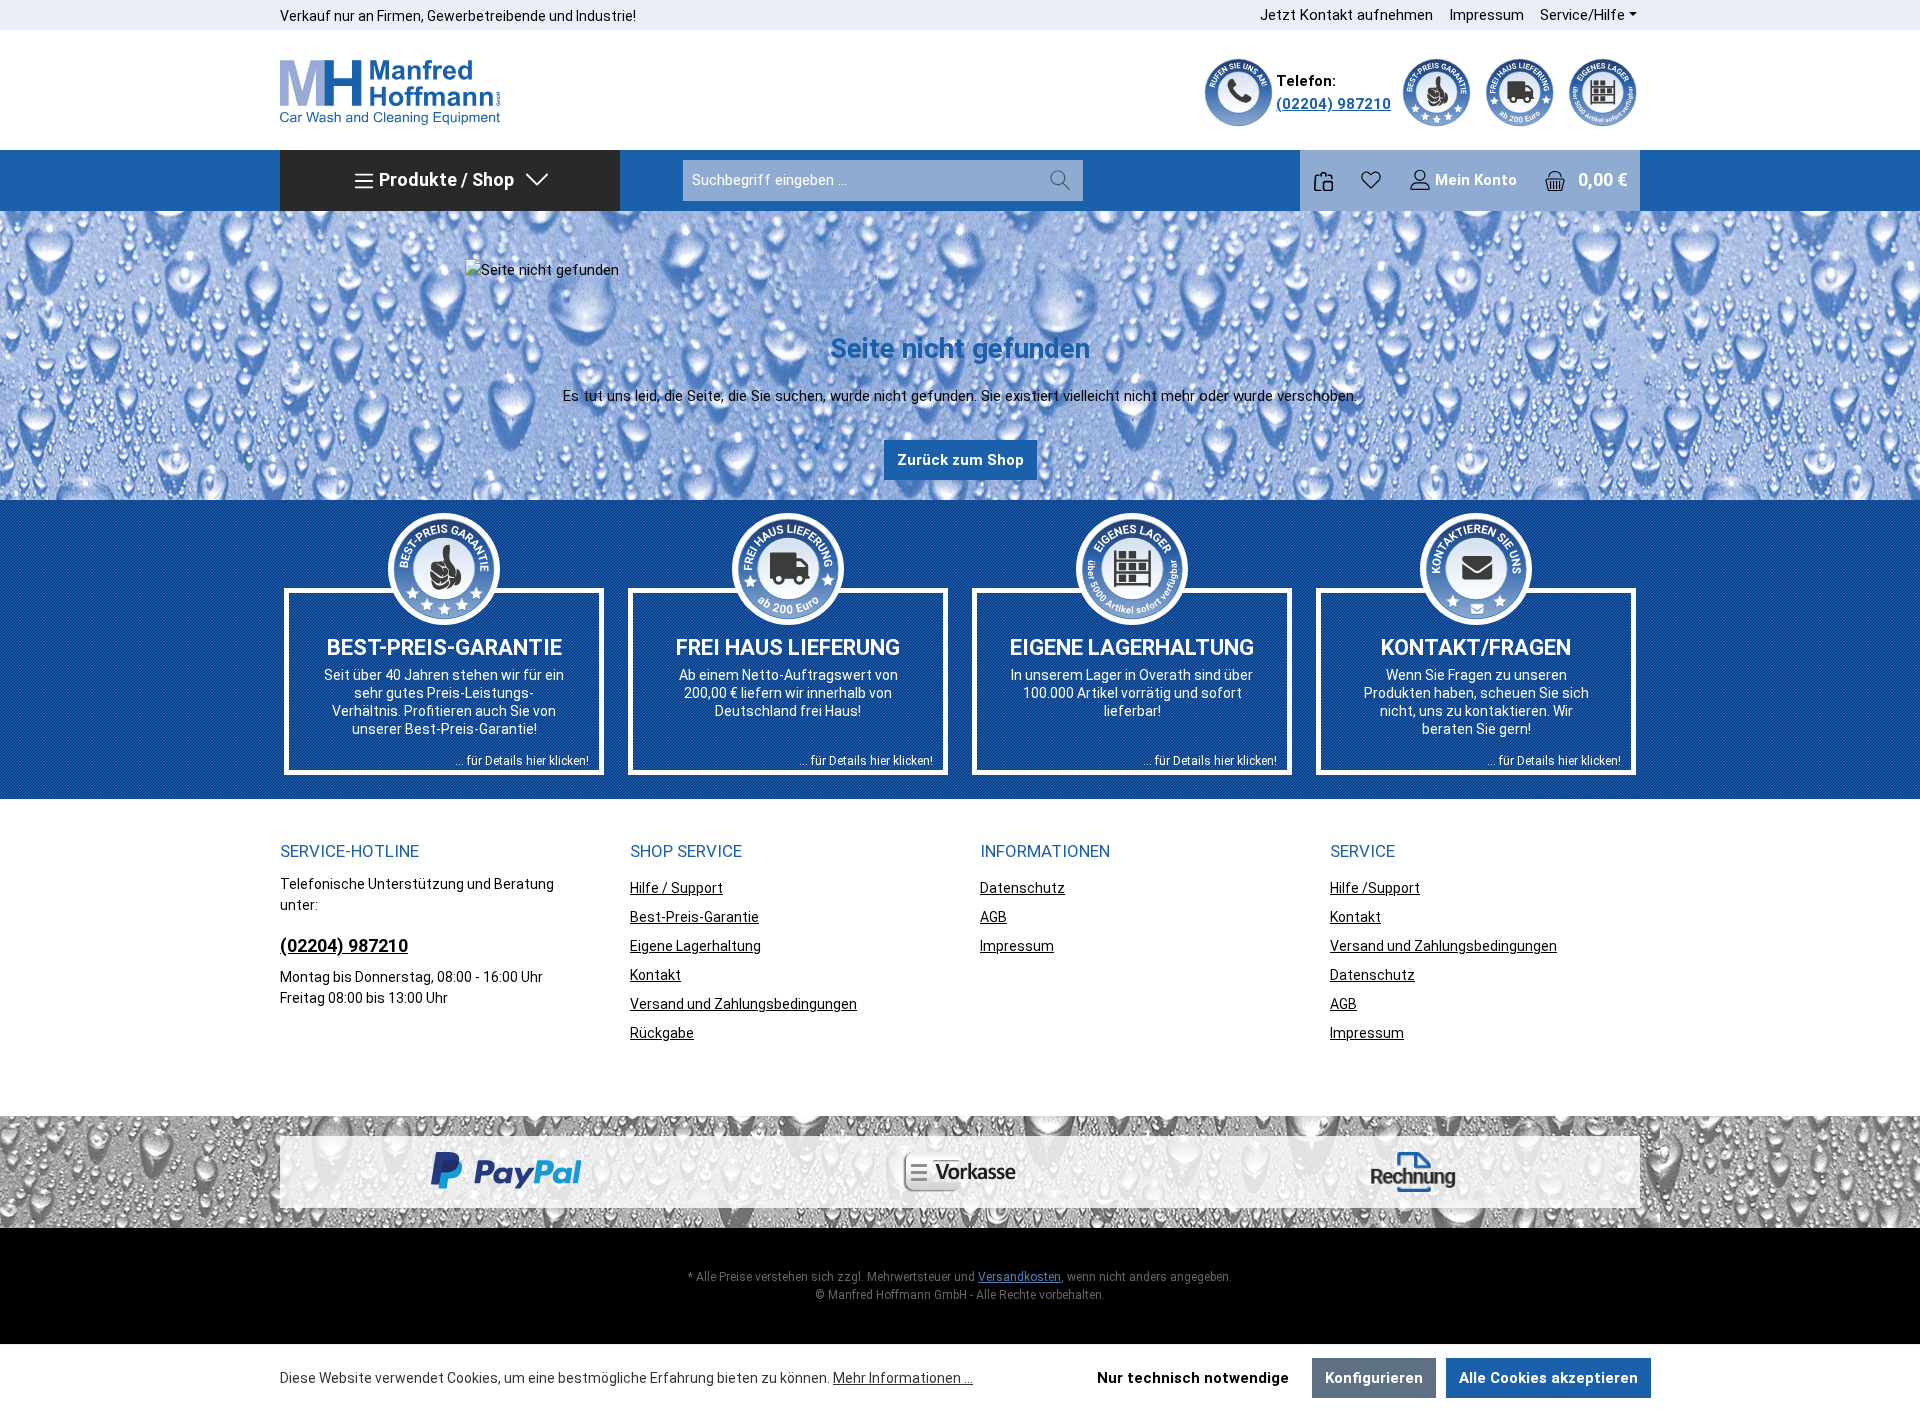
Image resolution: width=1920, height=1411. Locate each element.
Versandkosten (1019, 1277)
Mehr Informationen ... (903, 1378)
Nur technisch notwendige (1193, 1378)
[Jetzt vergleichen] (1323, 180)
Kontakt (655, 975)
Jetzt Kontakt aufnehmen (1346, 15)
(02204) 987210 (1333, 104)
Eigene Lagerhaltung (695, 946)
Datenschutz (1022, 888)
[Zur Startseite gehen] (390, 93)
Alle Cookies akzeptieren (1548, 1378)
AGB (993, 917)
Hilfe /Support (1375, 888)
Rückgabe (662, 1033)
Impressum (1486, 15)
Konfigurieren (1374, 1378)
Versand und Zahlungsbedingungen (743, 1004)
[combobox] (860, 180)
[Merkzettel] (1371, 180)
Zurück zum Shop (960, 460)
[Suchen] (1060, 180)
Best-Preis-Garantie (694, 917)
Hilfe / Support (676, 888)
